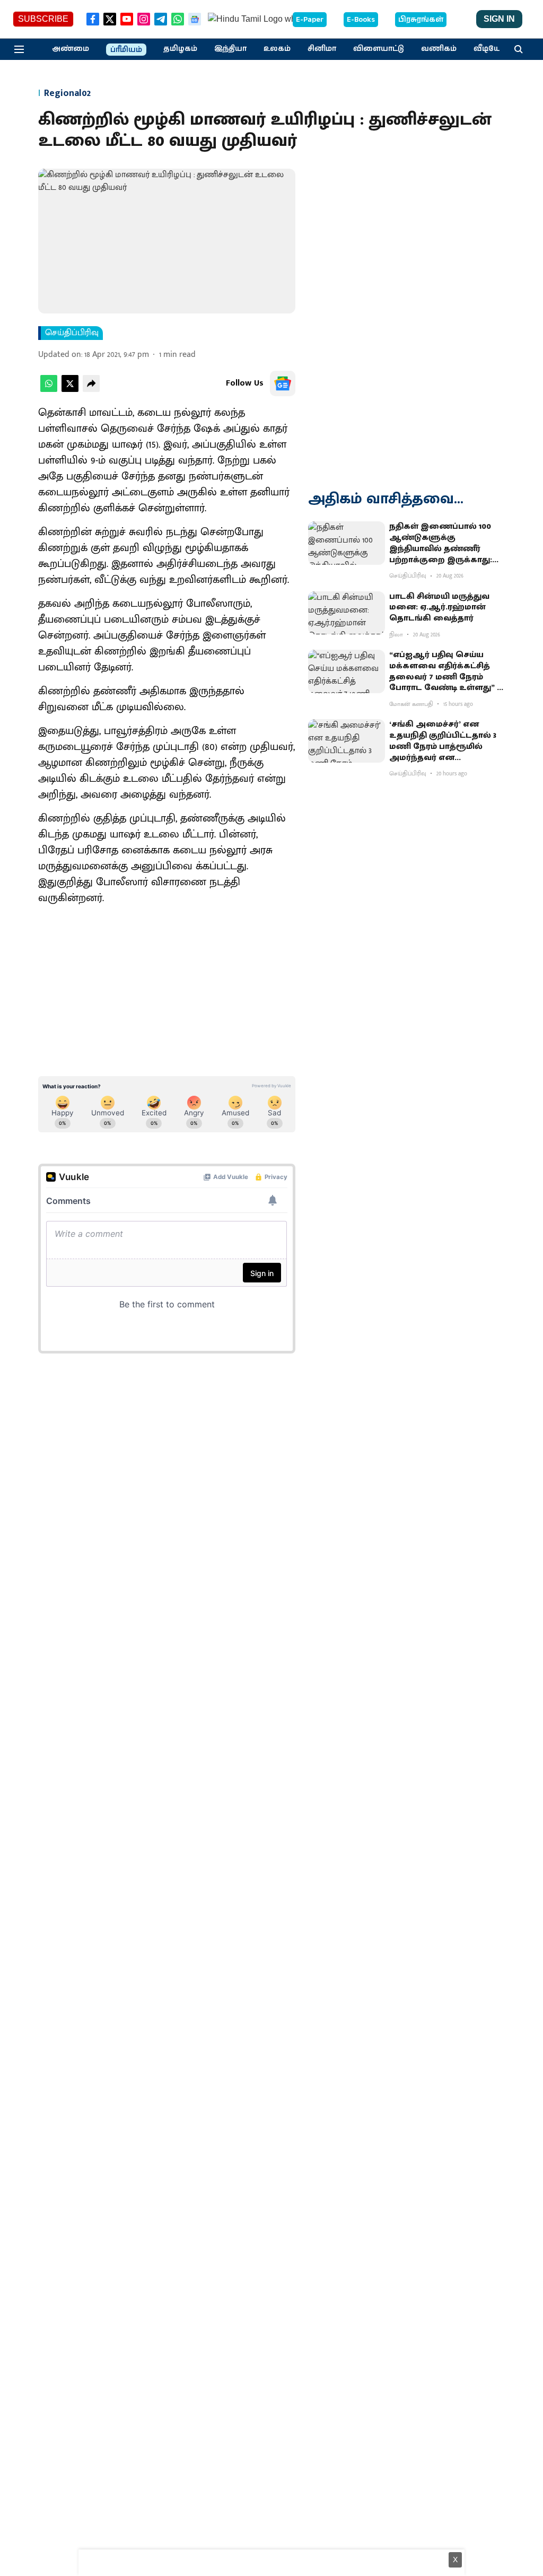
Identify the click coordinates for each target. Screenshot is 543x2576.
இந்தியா (230, 49)
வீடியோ (489, 49)
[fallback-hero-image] (347, 543)
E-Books (361, 20)
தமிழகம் (180, 49)
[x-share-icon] (70, 390)
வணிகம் (439, 49)
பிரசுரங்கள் (421, 20)
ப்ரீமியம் (126, 50)
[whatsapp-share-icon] (49, 390)
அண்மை (71, 49)
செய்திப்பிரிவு (72, 333)
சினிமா (322, 49)
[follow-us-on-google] (283, 383)
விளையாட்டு (379, 49)
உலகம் (277, 49)
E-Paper (310, 20)
